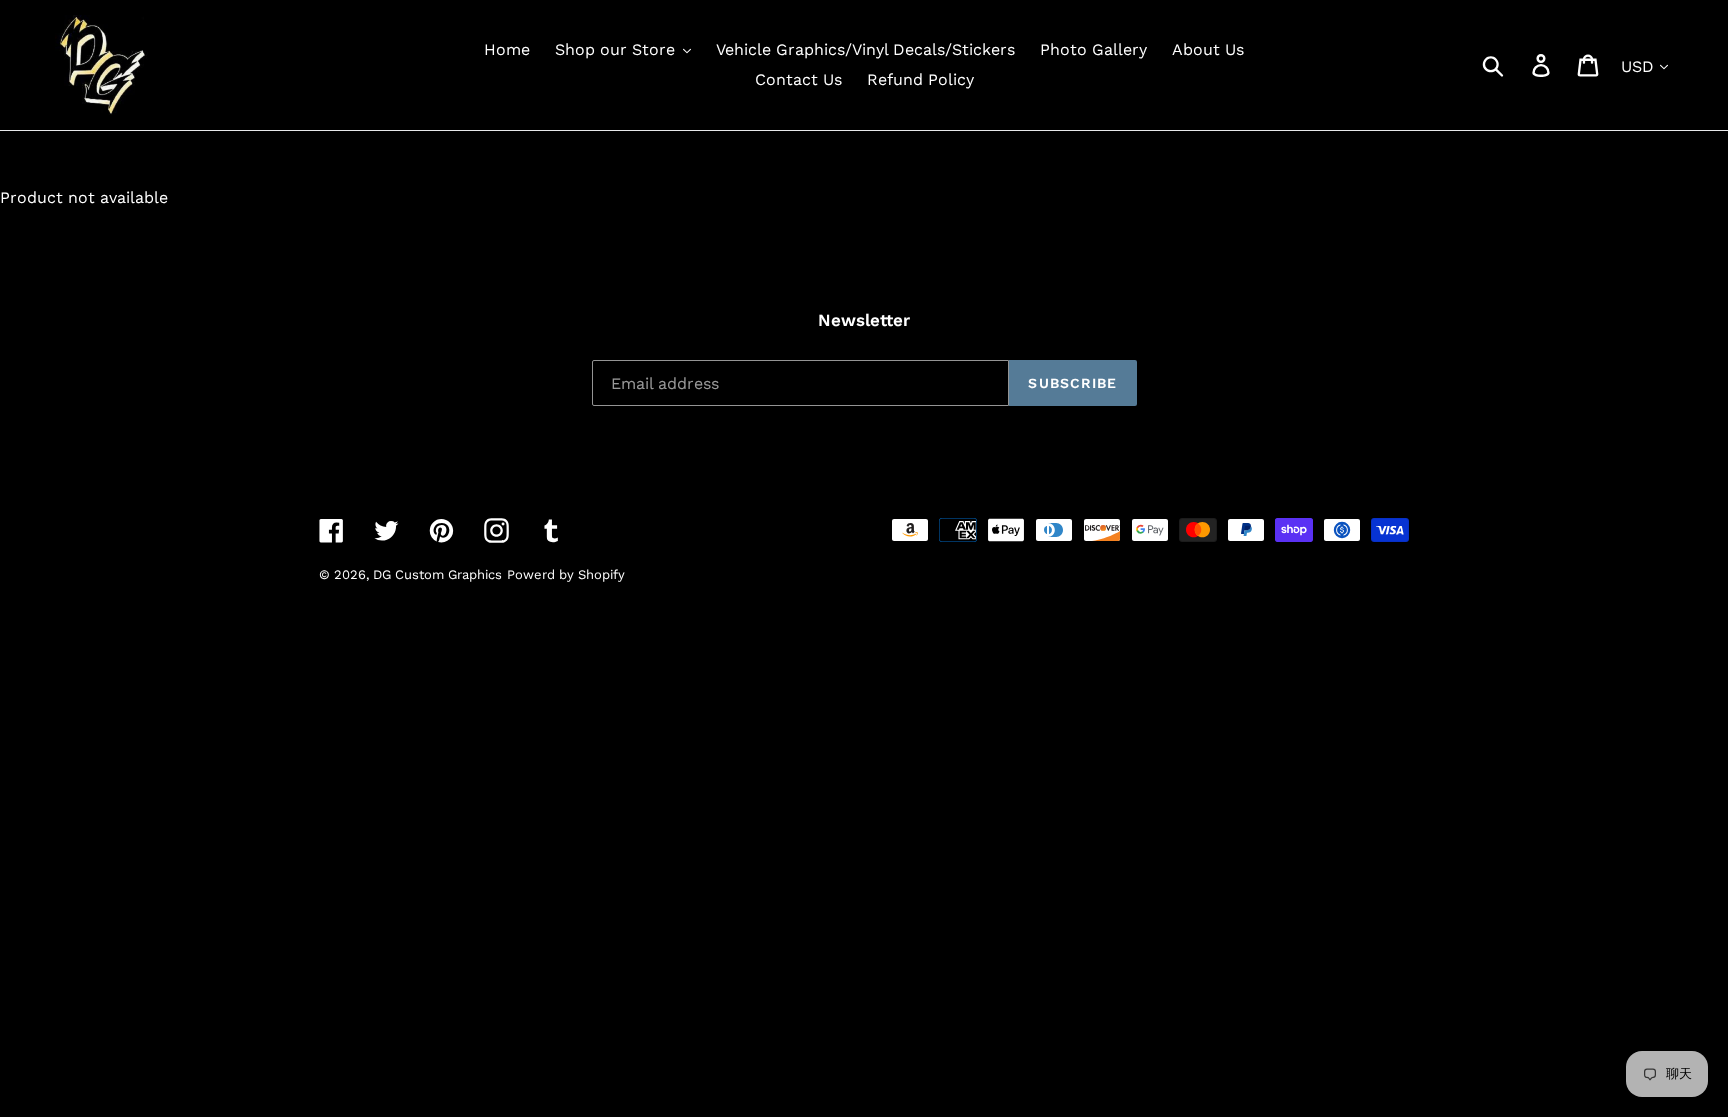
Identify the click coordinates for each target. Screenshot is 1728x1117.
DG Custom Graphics (437, 574)
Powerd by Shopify (566, 574)
